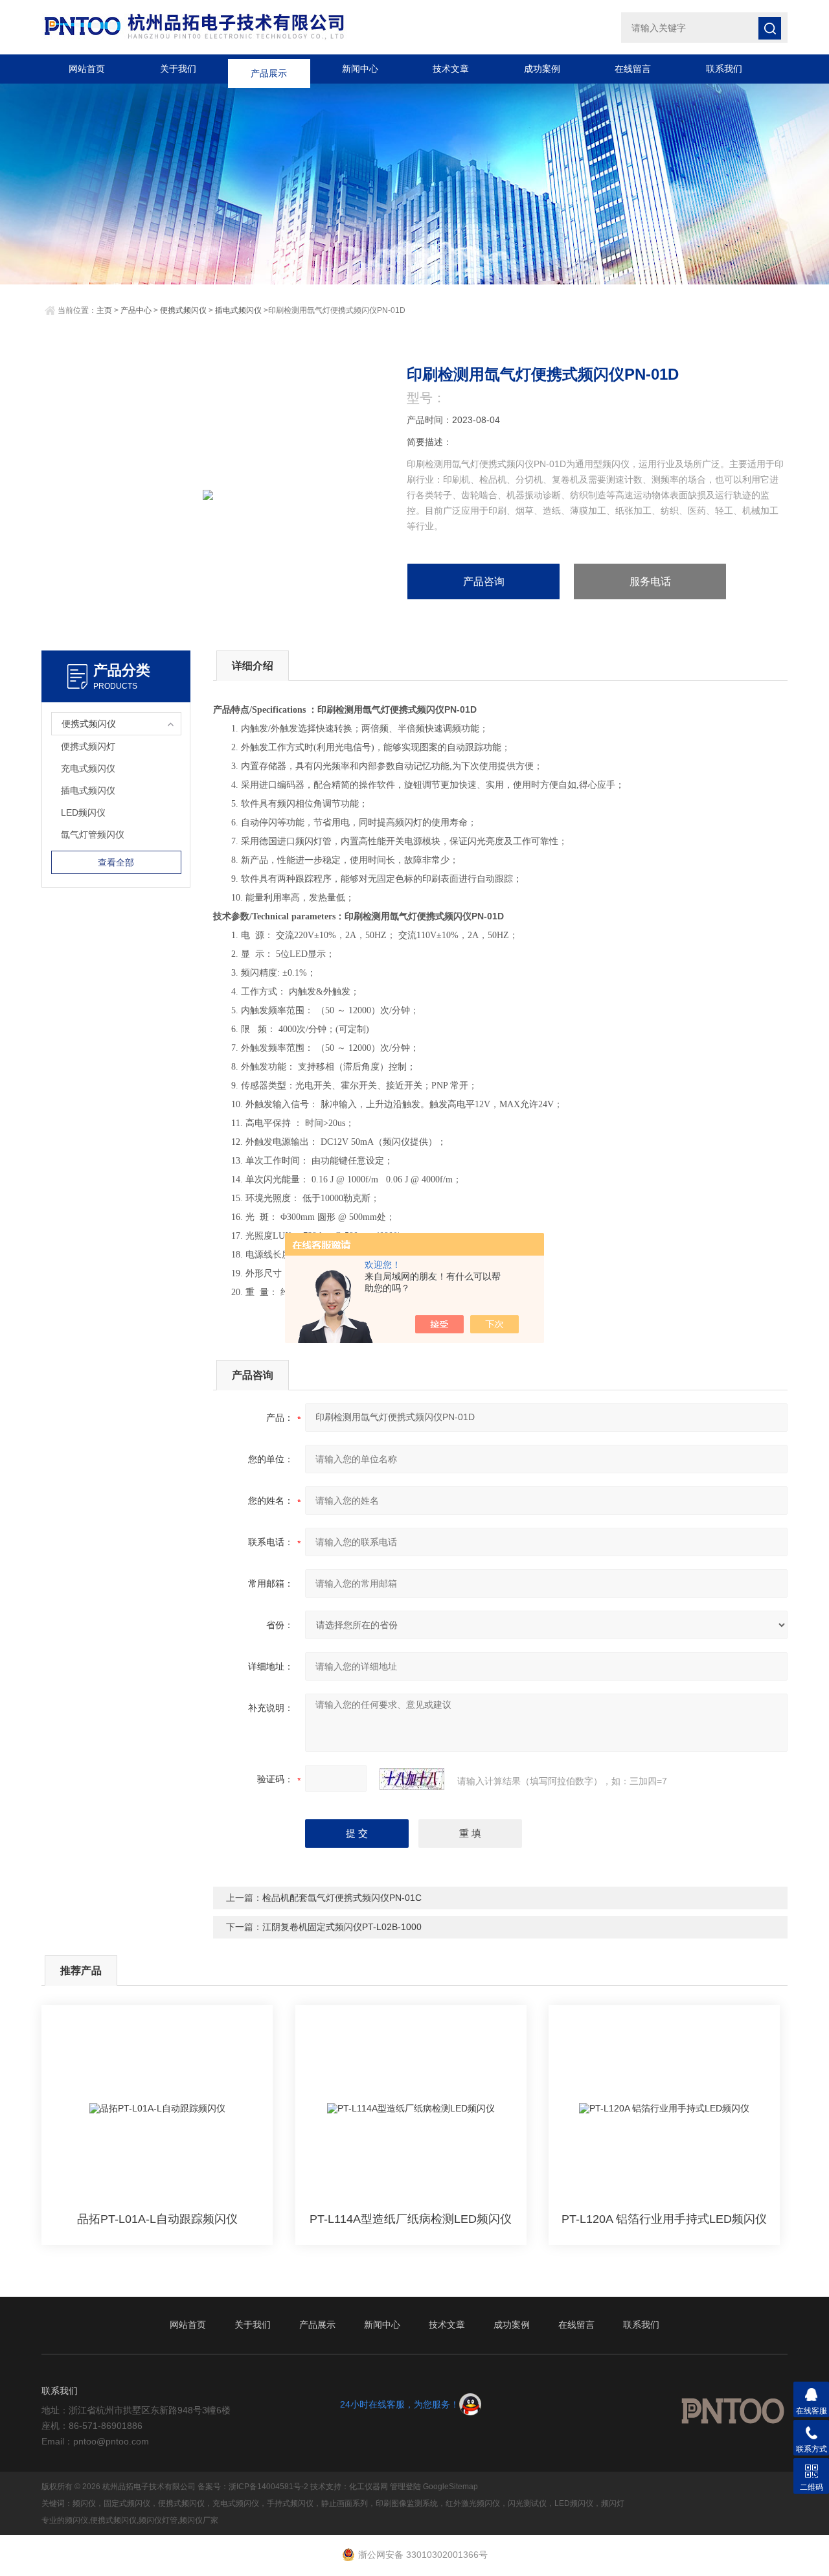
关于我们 (178, 69)
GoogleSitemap (450, 2487)
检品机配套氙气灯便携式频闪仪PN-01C (342, 1898)
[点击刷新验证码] (412, 1779)
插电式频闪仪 (238, 310)
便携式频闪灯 (88, 746)
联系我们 (724, 69)
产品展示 (269, 69)
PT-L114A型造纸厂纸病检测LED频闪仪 (411, 2219)
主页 (104, 310)
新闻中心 (360, 69)
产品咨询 (484, 581)
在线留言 (633, 69)
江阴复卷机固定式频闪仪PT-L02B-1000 (342, 1927)
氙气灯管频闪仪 (93, 834)
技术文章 (451, 69)
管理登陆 (405, 2487)
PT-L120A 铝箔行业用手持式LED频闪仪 (664, 2219)
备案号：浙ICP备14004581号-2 (253, 2487)
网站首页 (87, 69)
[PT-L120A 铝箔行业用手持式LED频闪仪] (664, 2109)
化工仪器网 (369, 2487)
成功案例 (542, 69)
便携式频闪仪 (183, 310)
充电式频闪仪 (88, 768)
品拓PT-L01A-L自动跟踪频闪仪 (157, 2219)
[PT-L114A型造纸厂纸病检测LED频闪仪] (411, 2109)
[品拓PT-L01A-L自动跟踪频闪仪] (157, 2109)
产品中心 (136, 310)
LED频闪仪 (83, 812)
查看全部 (116, 862)
